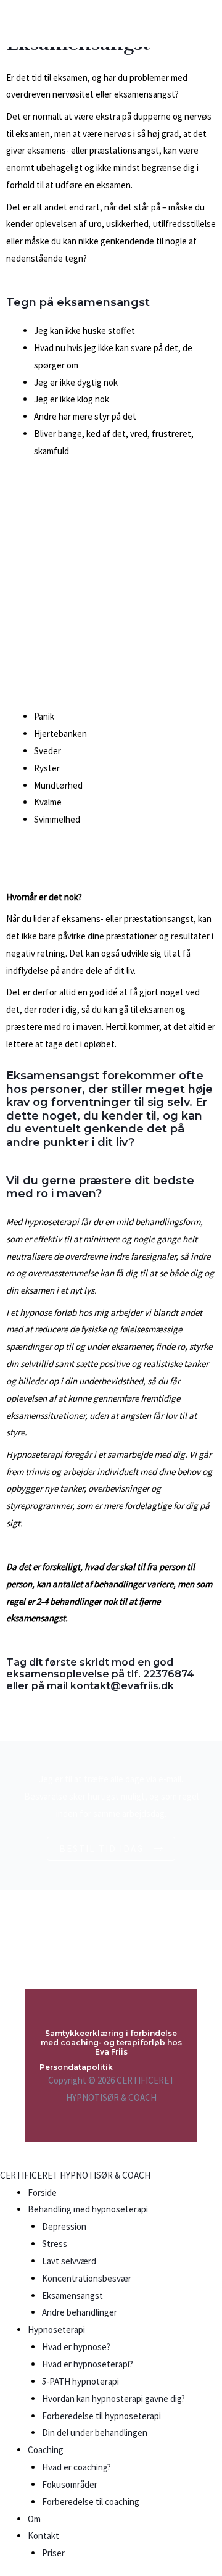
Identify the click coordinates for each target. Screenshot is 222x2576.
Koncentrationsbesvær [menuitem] (87, 2278)
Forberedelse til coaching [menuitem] (91, 2502)
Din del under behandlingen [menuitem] (95, 2433)
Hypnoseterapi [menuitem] (56, 2329)
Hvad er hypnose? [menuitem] (76, 2347)
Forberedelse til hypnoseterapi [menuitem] (101, 2416)
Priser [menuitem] (53, 2553)
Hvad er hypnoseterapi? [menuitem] (88, 2364)
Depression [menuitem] (64, 2226)
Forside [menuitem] (42, 2192)
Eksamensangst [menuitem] (72, 2296)
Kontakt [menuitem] (43, 2536)
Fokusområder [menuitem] (70, 2484)
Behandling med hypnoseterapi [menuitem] (88, 2209)
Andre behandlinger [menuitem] (80, 2312)
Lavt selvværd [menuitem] (69, 2261)
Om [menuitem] (34, 2519)
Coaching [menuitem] (46, 2450)
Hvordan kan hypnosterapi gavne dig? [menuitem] (113, 2399)
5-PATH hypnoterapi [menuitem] (80, 2381)
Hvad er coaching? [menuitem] (76, 2467)
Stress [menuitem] (55, 2244)
